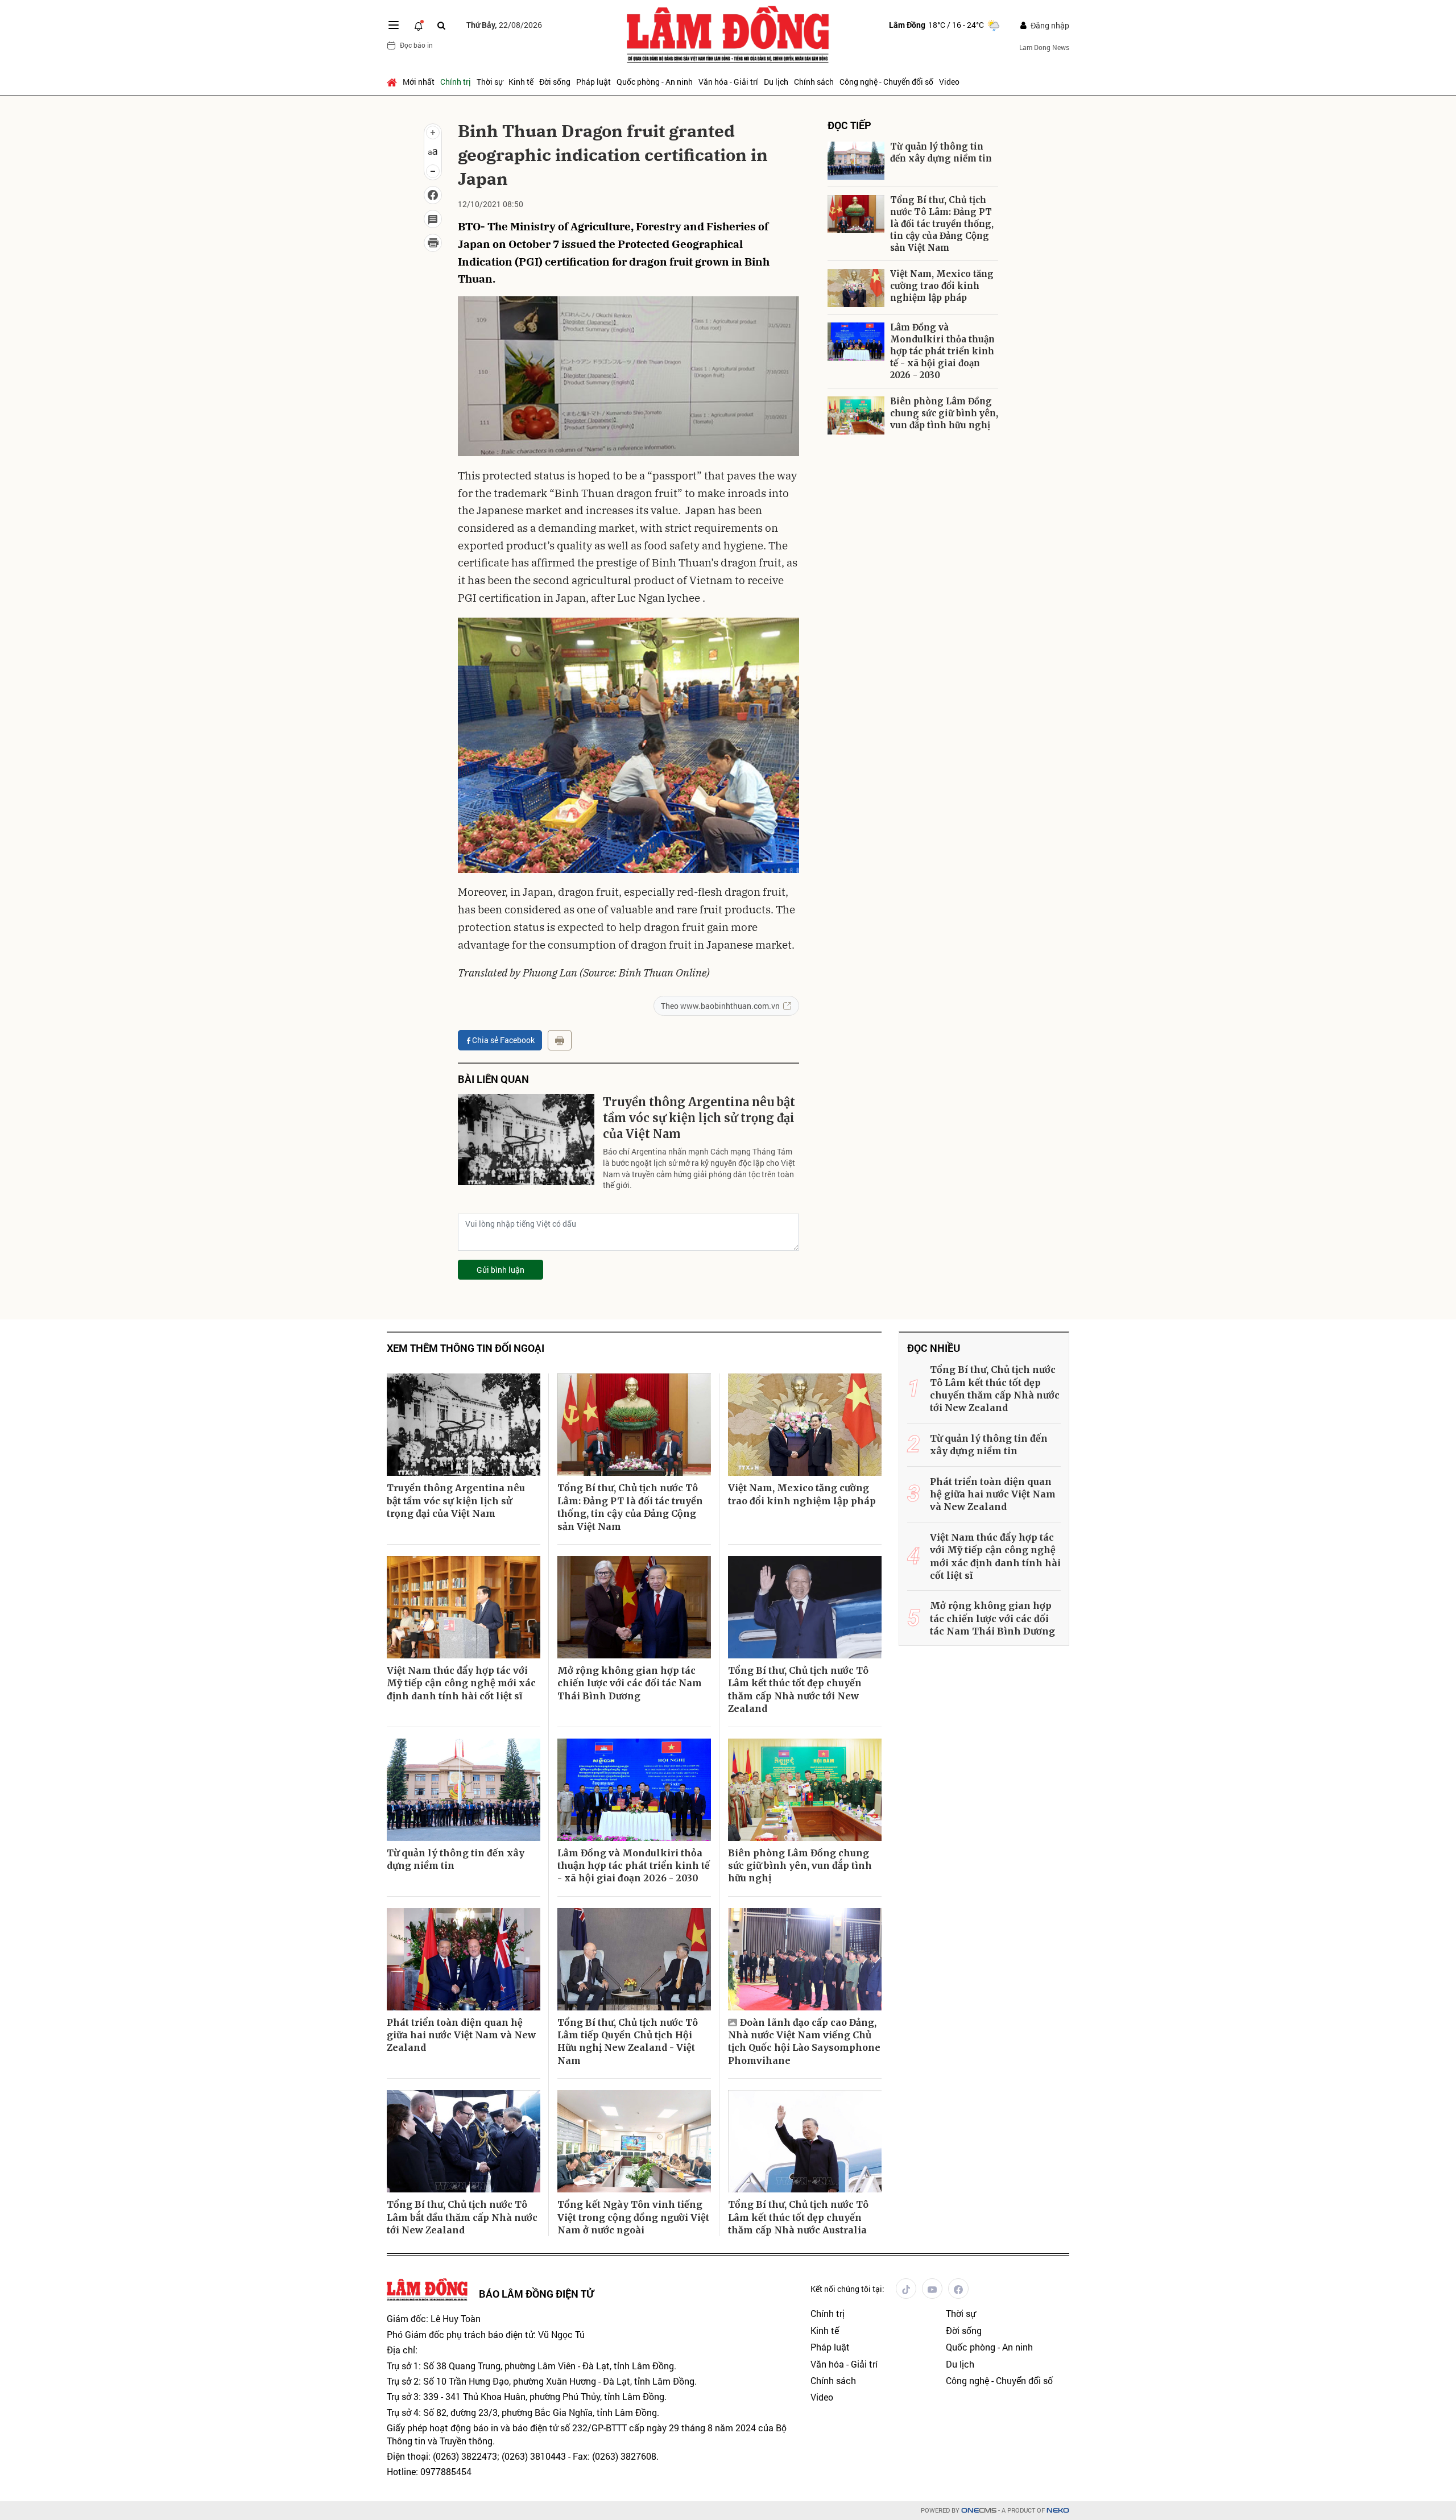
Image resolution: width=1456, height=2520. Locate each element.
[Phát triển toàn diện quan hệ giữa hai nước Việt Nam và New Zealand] (464, 1959)
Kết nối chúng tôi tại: (847, 2289)
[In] (560, 1040)
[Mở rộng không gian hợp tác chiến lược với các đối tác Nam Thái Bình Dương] (634, 1607)
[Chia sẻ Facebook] (433, 195)
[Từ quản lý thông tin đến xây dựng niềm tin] (856, 161)
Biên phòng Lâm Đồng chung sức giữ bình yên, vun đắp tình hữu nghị (944, 413)
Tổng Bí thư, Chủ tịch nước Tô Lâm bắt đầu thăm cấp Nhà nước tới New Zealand (462, 2217)
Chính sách (814, 82)
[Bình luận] (433, 219)
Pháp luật (593, 82)
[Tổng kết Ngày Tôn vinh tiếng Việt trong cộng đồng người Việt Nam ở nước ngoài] (634, 2141)
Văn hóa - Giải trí (728, 82)
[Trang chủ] (393, 82)
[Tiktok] (906, 2289)
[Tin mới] (419, 25)
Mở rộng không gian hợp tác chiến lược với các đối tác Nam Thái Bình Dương (630, 1683)
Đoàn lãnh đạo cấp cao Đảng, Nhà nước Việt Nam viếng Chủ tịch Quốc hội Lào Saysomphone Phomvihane (804, 2041)
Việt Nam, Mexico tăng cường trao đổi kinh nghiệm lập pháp (942, 286)
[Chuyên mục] (394, 25)
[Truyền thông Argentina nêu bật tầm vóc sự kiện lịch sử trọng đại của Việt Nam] (526, 1140)
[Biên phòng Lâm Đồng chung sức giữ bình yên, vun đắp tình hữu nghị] (856, 415)
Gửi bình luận (500, 1270)
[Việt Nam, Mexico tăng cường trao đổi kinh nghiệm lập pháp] (856, 288)
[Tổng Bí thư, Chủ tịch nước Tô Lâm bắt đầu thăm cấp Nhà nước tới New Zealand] (464, 2141)
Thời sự (490, 82)
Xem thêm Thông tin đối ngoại (466, 1348)
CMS (979, 2511)
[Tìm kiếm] (441, 25)
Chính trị (456, 82)
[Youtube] (932, 2289)
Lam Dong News (1044, 47)
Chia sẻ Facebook (503, 1040)
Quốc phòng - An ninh (655, 82)
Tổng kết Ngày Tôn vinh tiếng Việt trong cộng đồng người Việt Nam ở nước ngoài (633, 2217)
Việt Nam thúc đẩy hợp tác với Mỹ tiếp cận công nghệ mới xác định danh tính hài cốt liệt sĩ (461, 1683)
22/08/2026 (504, 25)
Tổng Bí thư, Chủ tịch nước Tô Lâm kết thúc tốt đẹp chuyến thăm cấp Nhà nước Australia (798, 2217)
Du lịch (776, 82)
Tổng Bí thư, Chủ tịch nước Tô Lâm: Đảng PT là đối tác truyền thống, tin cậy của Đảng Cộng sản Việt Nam (942, 224)
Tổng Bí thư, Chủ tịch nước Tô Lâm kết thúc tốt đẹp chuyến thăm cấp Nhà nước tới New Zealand (798, 1689)
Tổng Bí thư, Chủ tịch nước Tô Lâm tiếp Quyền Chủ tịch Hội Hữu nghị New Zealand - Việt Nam (628, 2041)
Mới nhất (419, 82)
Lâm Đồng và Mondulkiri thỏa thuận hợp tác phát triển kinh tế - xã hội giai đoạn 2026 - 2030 (942, 351)
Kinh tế (521, 82)
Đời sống (555, 82)
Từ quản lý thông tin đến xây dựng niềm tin (941, 152)
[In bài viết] (433, 243)
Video (949, 82)
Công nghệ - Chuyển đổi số (886, 82)
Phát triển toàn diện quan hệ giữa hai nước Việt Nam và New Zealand (461, 2035)
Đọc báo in (416, 45)
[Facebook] (958, 2289)
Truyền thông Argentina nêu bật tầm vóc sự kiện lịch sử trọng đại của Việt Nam (699, 1118)
